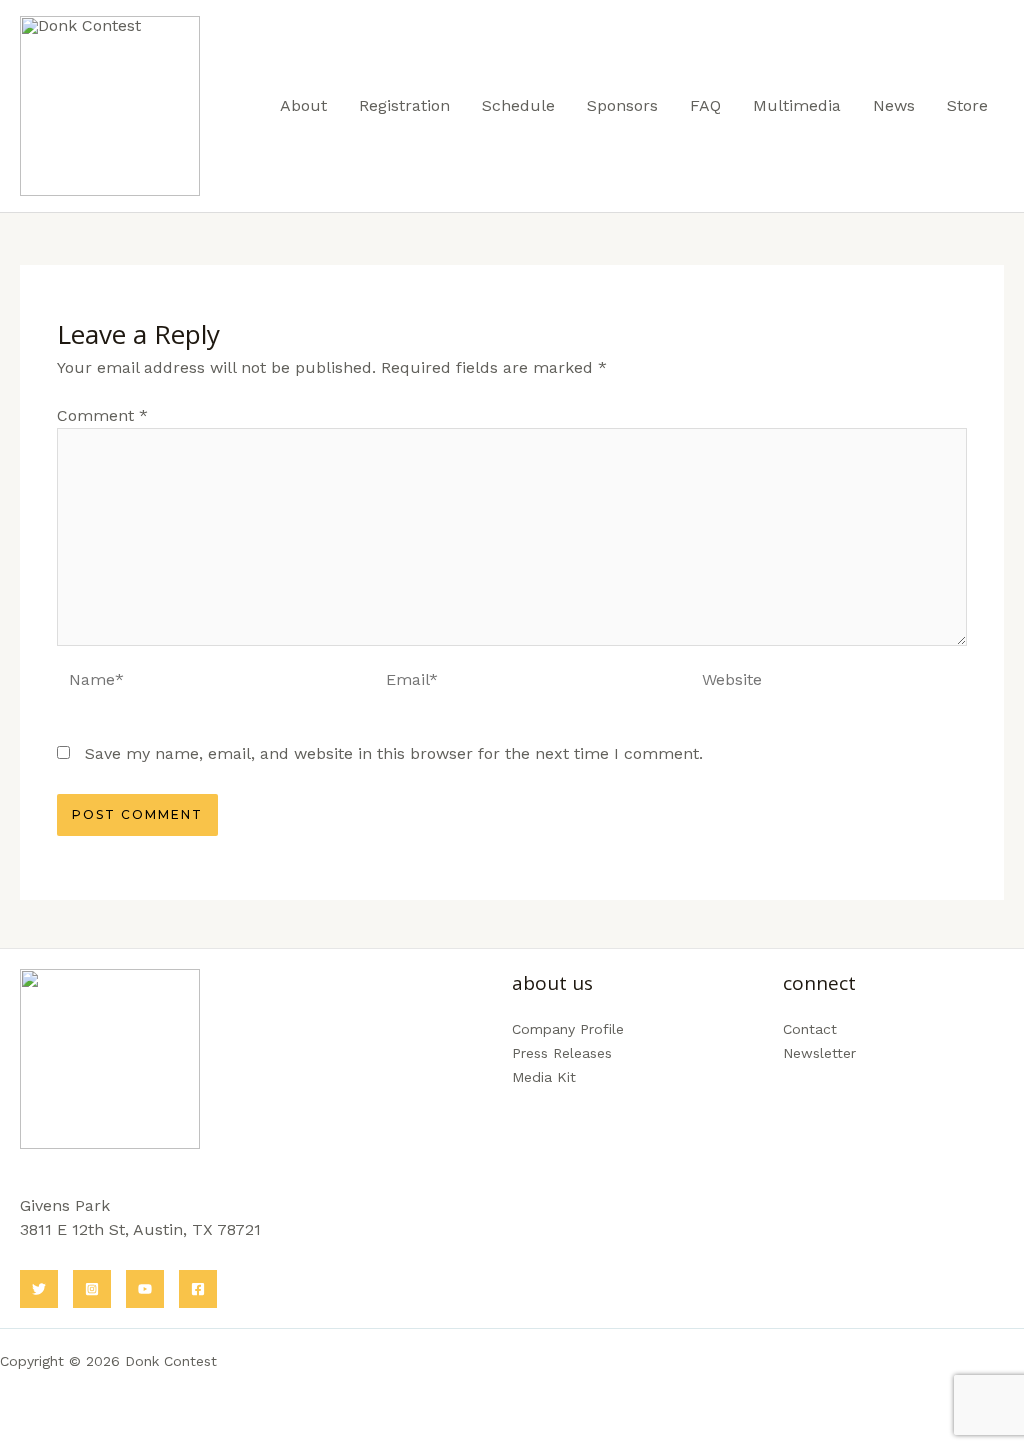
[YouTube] (145, 1289)
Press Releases (562, 1053)
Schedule (518, 105)
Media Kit (544, 1077)
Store (967, 105)
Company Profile (568, 1029)
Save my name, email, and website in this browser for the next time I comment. (394, 753)
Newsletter (819, 1053)
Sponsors (622, 105)
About (303, 105)
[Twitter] (39, 1289)
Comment (102, 415)
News (894, 105)
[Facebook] (198, 1289)
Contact (810, 1029)
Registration (404, 105)
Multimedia (797, 105)
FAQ (705, 105)
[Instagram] (92, 1289)
